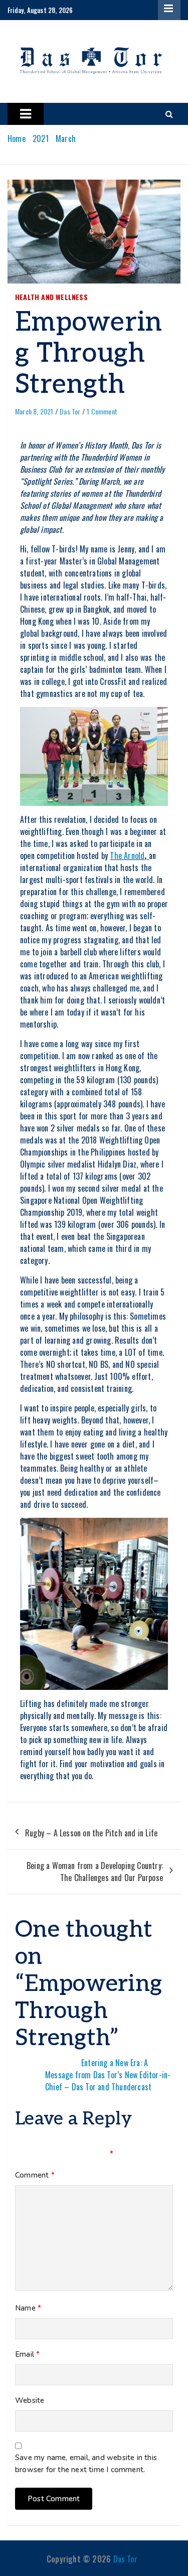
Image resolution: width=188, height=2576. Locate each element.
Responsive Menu (169, 11)
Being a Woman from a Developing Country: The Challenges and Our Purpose (95, 1872)
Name (28, 2308)
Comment (35, 2175)
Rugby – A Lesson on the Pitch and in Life (91, 1833)
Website (30, 2400)
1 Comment (102, 411)
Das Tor (70, 411)
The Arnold (127, 855)
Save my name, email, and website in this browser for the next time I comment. (86, 2464)
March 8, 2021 (34, 411)
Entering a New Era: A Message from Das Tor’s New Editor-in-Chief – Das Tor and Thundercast (108, 2075)
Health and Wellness (51, 297)
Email (27, 2354)
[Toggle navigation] (26, 114)
